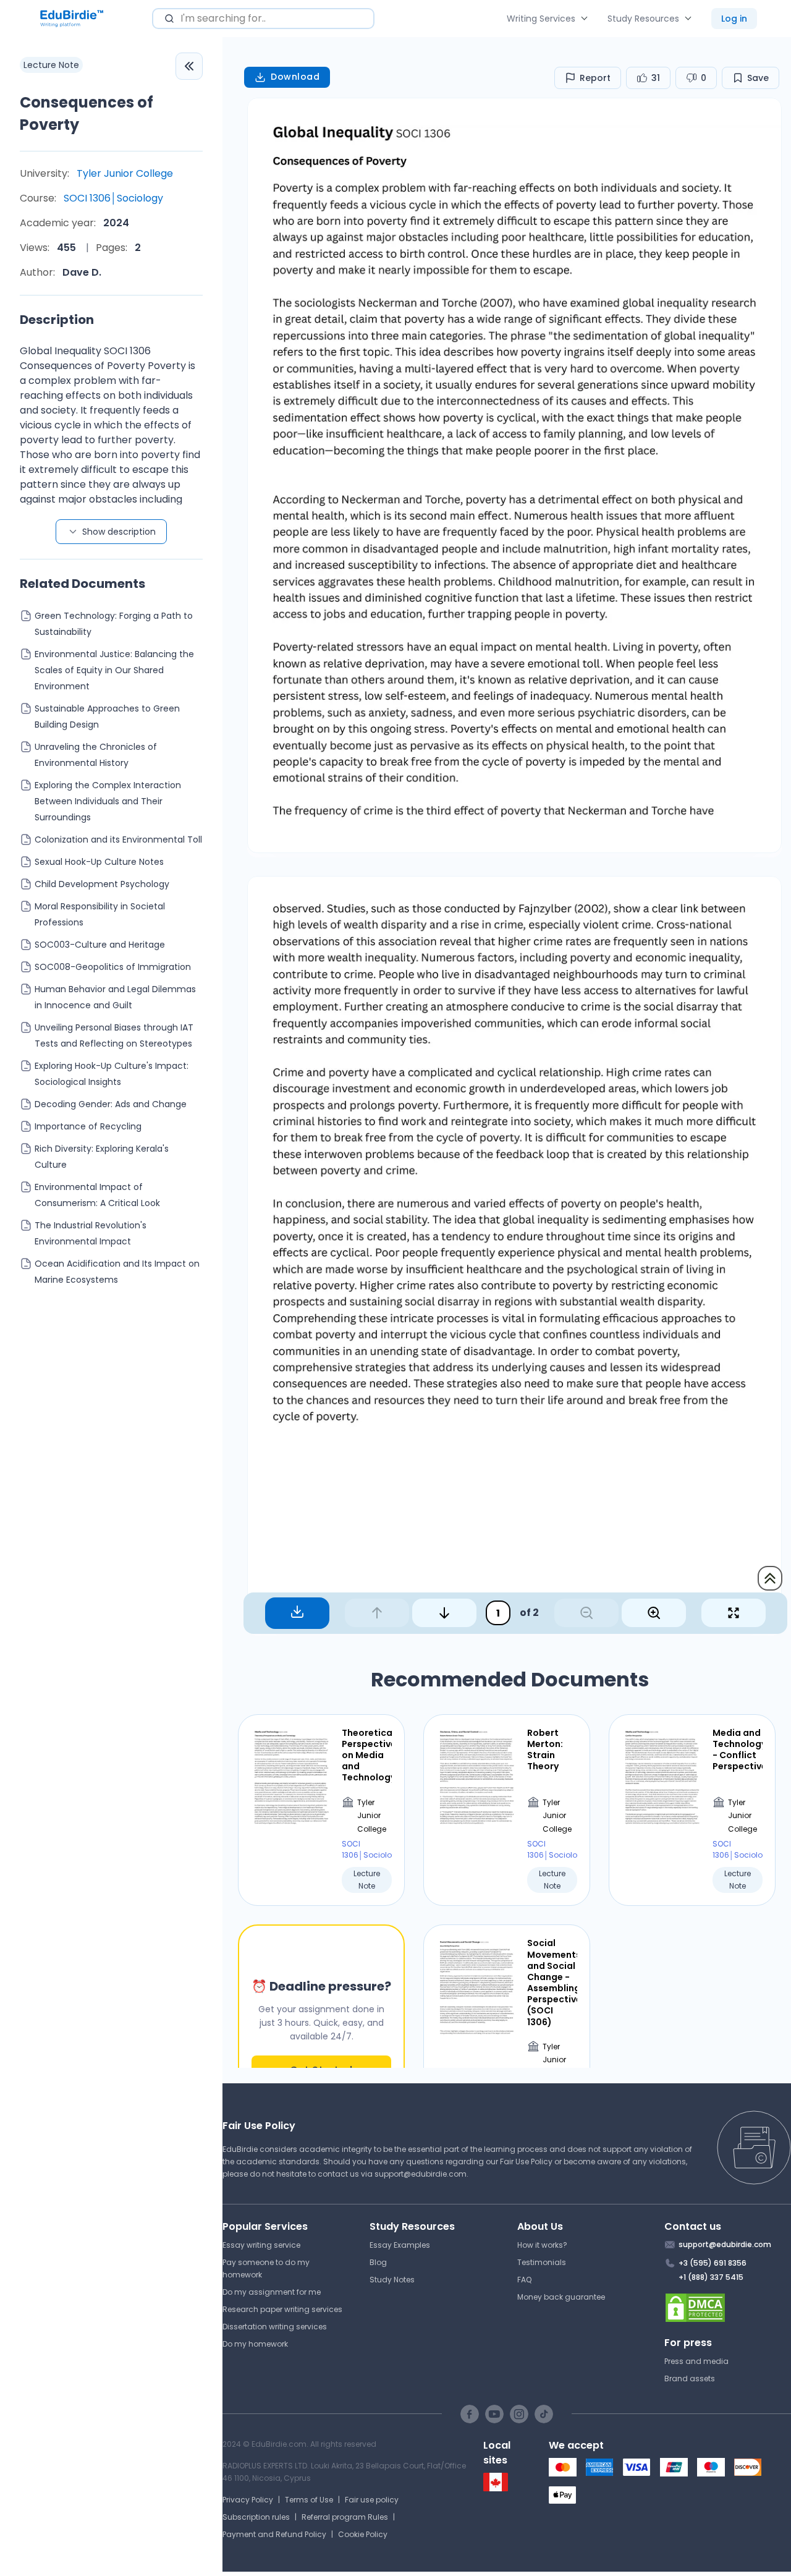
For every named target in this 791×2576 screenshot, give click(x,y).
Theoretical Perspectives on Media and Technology (367, 1755)
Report (595, 78)
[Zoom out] (586, 1613)
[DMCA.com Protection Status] (728, 2308)
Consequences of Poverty (87, 113)
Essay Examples (400, 2245)
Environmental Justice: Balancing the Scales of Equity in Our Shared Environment (114, 670)
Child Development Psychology (102, 884)
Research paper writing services (282, 2309)
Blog (378, 2262)
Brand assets (690, 2378)
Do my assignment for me (272, 2292)
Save (758, 78)
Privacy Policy (248, 2500)
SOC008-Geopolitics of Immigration (113, 967)
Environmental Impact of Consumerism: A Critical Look (97, 1195)
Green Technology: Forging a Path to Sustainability (114, 624)
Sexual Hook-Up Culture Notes (99, 862)
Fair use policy (372, 2500)
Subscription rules (256, 2517)
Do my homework (255, 2344)
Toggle (189, 66)
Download (295, 77)
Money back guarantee (561, 2297)
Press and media (696, 2361)
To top (770, 1578)
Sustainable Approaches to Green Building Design (107, 716)
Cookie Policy (363, 2534)
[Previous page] (377, 1613)
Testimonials (542, 2262)
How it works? (542, 2245)
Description (57, 320)
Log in (734, 19)
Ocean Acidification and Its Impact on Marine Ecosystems (117, 1272)
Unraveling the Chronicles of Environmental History (96, 755)
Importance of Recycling (88, 1126)
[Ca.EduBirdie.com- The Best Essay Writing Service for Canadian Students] (496, 2489)
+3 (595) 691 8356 (713, 2263)
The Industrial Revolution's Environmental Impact (91, 1233)
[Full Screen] (734, 1613)
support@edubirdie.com (421, 2174)
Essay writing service (261, 2245)
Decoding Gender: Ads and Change (111, 1104)
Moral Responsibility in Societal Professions (100, 914)
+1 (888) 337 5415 (711, 2277)
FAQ (524, 2280)
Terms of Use (309, 2500)
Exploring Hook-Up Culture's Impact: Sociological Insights (112, 1074)
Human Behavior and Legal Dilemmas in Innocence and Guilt (115, 997)
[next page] (444, 1613)
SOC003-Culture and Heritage (100, 945)
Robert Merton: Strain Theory (545, 1750)
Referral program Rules (345, 2517)
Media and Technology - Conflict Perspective (738, 1750)
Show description (119, 532)
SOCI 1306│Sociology (113, 198)
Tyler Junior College (125, 173)
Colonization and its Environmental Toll (118, 840)
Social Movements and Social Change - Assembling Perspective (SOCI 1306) (552, 1983)
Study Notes (392, 2280)
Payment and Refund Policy (274, 2534)
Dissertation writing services (275, 2327)
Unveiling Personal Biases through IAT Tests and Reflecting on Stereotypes (114, 1035)
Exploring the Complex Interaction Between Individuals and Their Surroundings (108, 801)
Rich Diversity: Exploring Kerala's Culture (102, 1157)
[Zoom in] (654, 1613)
